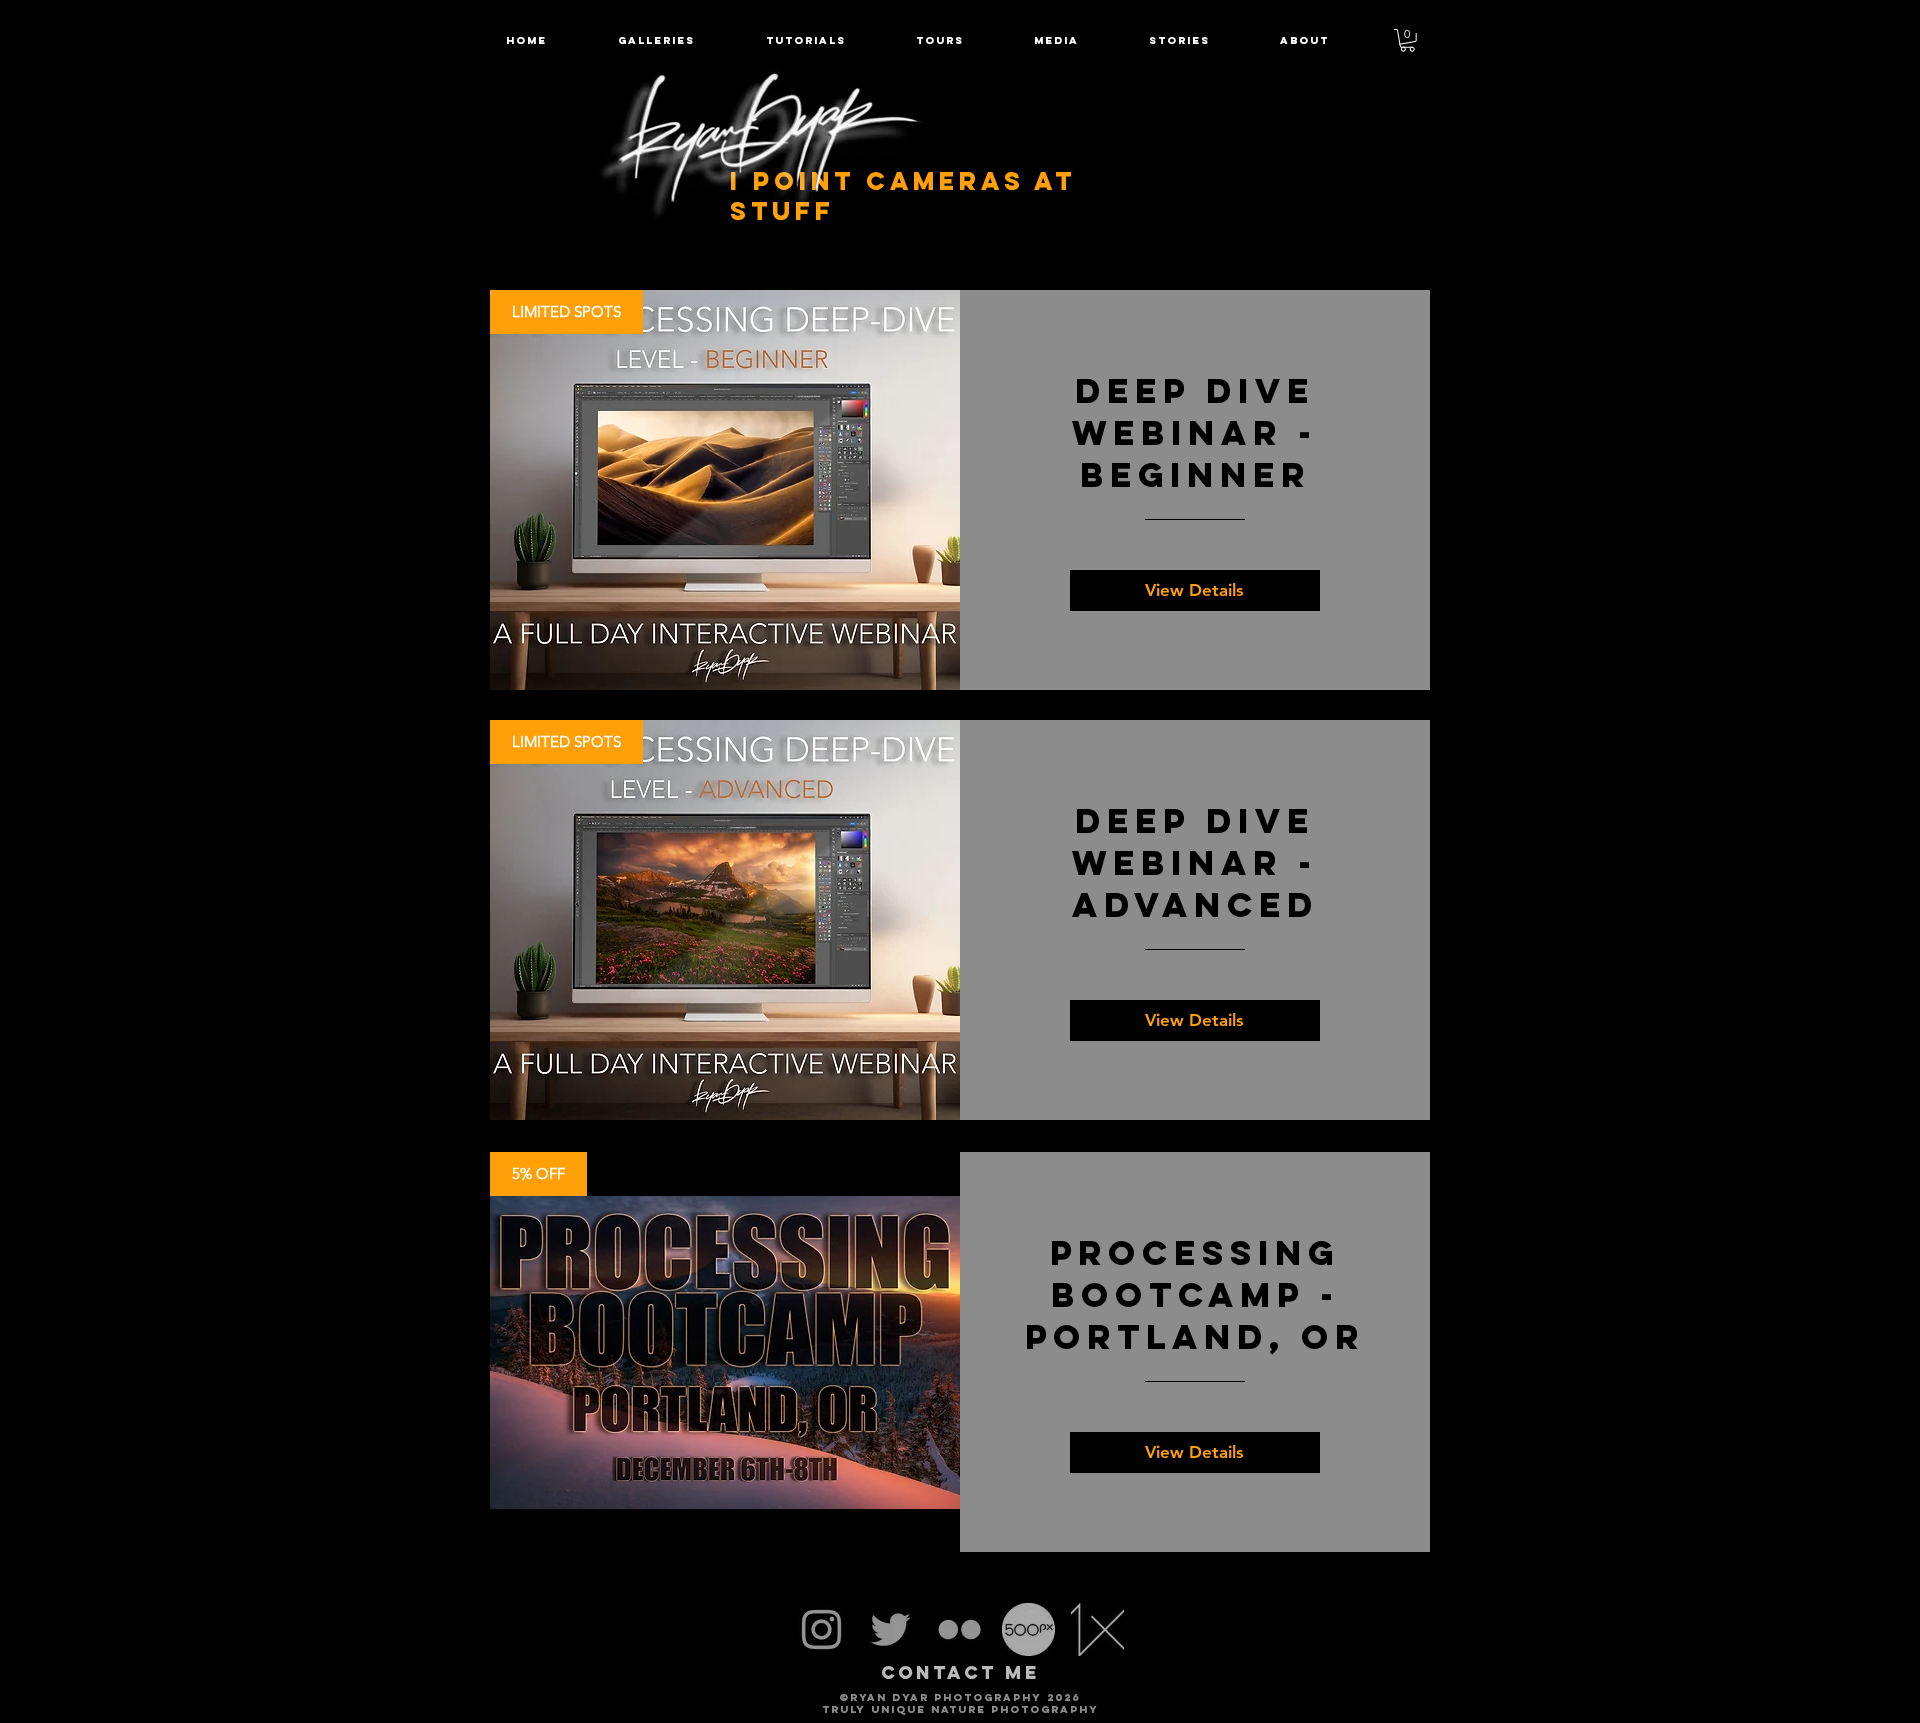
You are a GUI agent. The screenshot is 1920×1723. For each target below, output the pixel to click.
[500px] (1028, 1629)
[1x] (1097, 1629)
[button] (940, 40)
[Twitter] (890, 1629)
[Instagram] (821, 1629)
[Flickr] (959, 1629)
